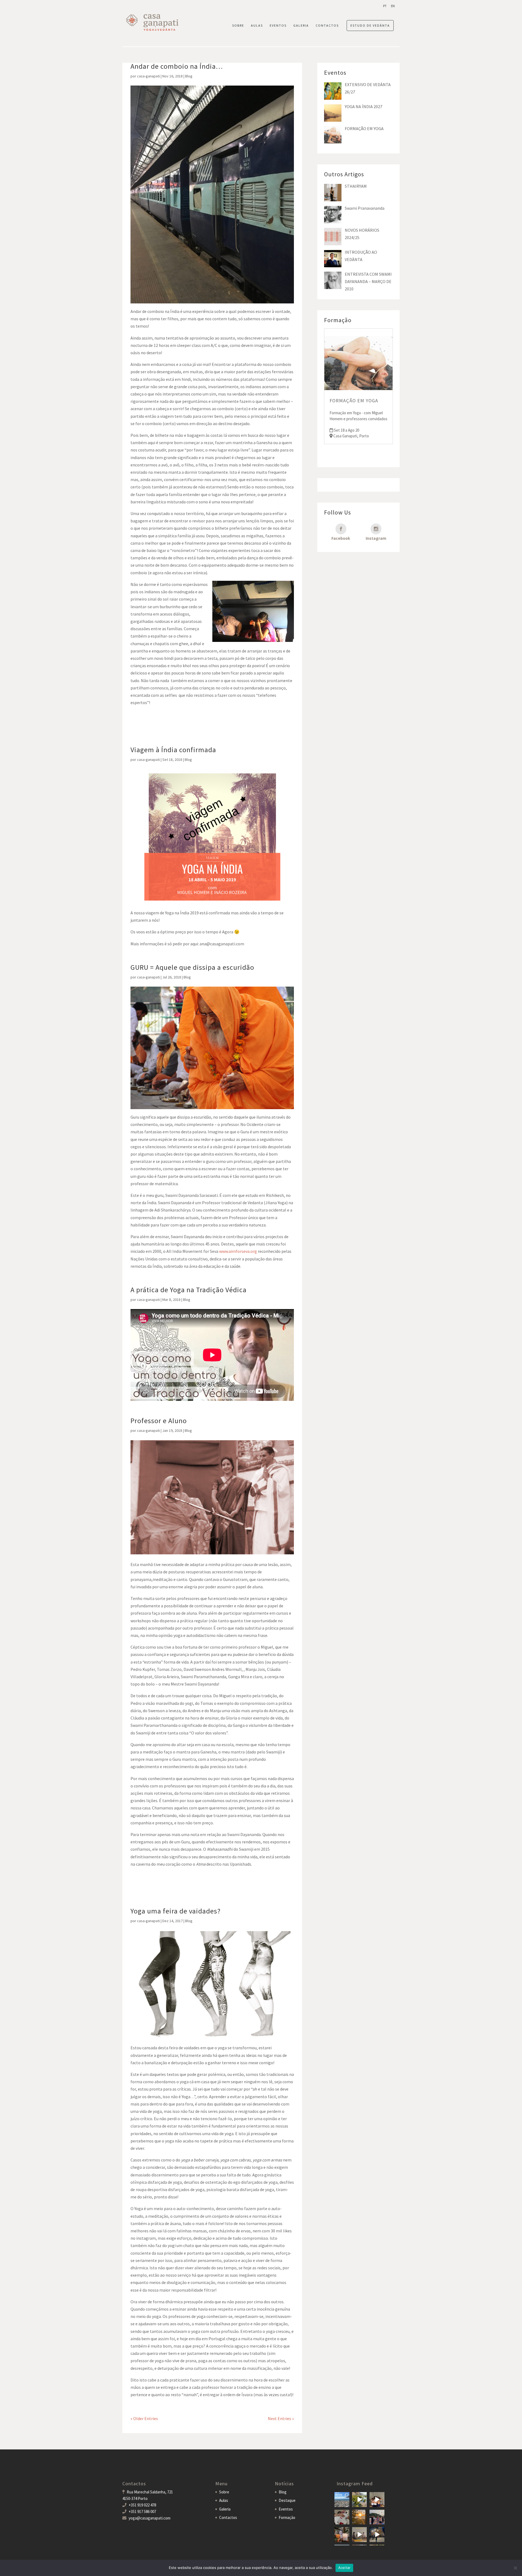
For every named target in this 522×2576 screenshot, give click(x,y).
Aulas (224, 2500)
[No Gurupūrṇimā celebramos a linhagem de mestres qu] (342, 2535)
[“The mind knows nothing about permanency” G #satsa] (360, 2500)
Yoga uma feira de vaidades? (175, 1911)
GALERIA (301, 26)
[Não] (515, 2568)
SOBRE (238, 26)
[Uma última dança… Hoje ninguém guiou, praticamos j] (377, 2500)
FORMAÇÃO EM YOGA (354, 401)
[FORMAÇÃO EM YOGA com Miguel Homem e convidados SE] (360, 2535)
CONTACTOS (327, 26)
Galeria (225, 2509)
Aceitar (344, 2568)
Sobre (224, 2492)
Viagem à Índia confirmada (173, 750)
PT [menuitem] (385, 6)
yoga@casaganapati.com (150, 2518)
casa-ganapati (148, 76)
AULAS (257, 26)
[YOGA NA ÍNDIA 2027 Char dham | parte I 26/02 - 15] (377, 2535)
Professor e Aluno (159, 1421)
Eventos (286, 2509)
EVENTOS (278, 26)
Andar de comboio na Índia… (177, 66)
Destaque (287, 2500)
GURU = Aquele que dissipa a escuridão (192, 967)
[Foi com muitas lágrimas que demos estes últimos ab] (342, 2517)
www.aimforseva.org (238, 1251)
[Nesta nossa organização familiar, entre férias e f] (342, 2500)
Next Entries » (281, 2418)
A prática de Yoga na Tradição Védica (189, 1290)
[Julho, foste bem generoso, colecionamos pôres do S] (360, 2517)
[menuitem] (385, 6)
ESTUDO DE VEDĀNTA (370, 25)
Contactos (228, 2517)
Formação (287, 2517)
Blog (189, 76)
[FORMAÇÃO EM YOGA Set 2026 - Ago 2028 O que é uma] (377, 2517)
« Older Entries (144, 2418)
